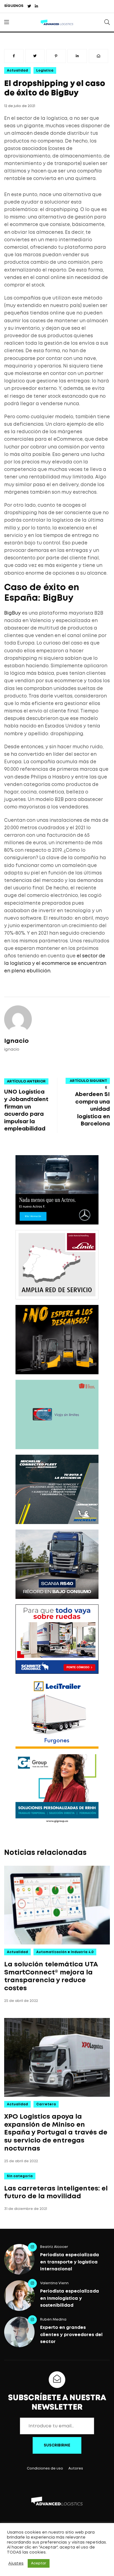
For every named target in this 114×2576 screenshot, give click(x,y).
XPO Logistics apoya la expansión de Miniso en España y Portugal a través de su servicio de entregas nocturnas (56, 2133)
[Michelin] (57, 1489)
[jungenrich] (57, 1340)
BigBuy (12, 613)
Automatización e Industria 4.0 (65, 1952)
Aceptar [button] (39, 2563)
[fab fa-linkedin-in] (36, 7)
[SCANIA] (57, 1564)
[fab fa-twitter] (29, 7)
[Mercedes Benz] (57, 1190)
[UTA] (57, 1414)
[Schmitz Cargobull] (57, 1639)
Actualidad (17, 71)
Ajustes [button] (16, 2564)
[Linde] (57, 1265)
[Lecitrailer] (57, 1714)
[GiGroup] (57, 1789)
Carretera (46, 2104)
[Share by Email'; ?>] (99, 56)
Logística (45, 71)
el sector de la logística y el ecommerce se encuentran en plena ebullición (55, 964)
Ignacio (16, 1041)
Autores (76, 2469)
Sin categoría (20, 2176)
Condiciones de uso (45, 2469)
